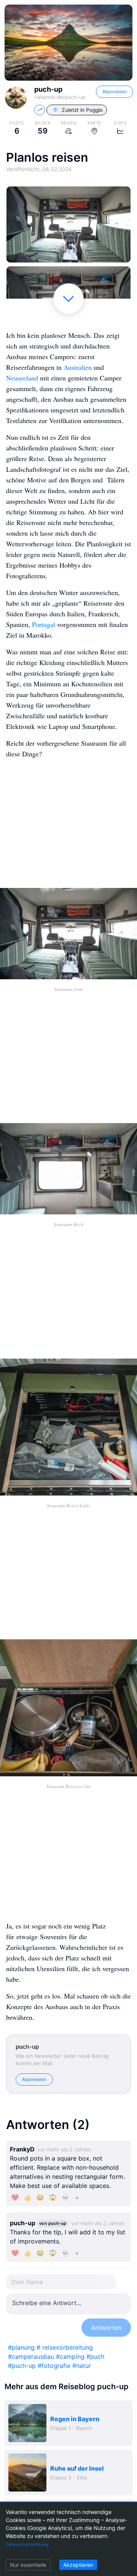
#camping (70, 2356)
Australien (78, 367)
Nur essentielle (28, 2565)
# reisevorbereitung (65, 2347)
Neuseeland (22, 378)
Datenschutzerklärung (27, 2544)
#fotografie (54, 2366)
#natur (82, 2366)
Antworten (106, 2328)
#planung (21, 2347)
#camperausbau (31, 2356)
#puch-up (22, 2366)
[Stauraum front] (68, 224)
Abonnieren (115, 91)
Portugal (44, 624)
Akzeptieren (78, 2565)
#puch (95, 2356)
